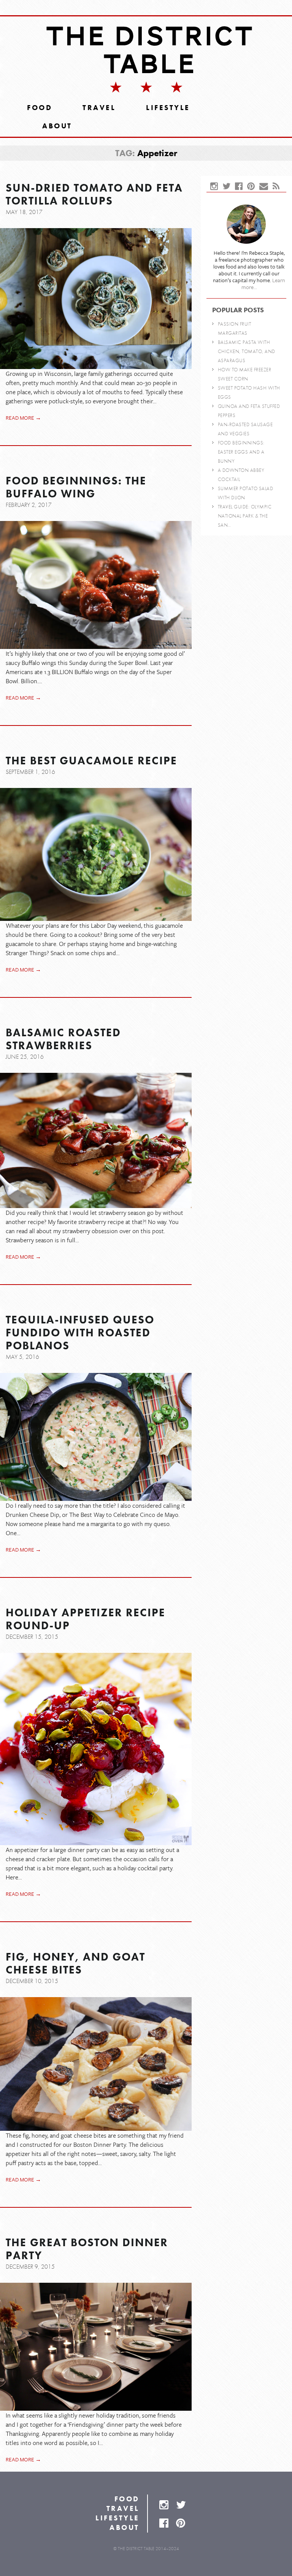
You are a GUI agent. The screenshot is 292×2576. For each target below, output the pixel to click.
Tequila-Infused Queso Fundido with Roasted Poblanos (80, 1333)
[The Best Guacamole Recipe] (96, 854)
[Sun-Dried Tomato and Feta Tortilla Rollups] (96, 299)
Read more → (23, 418)
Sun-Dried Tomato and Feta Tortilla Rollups (94, 195)
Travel (99, 108)
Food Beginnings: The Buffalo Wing (76, 487)
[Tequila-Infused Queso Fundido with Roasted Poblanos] (96, 1437)
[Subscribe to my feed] (278, 187)
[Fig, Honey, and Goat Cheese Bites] (96, 2064)
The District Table (150, 50)
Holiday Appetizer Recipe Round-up (86, 1619)
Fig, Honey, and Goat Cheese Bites (75, 1964)
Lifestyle (168, 108)
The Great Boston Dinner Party (87, 2249)
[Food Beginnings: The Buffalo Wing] (96, 585)
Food (40, 108)
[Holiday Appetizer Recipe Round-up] (96, 1749)
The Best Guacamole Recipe (91, 761)
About (57, 126)
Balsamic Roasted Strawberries (63, 1039)
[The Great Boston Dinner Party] (96, 2347)
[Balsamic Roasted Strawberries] (96, 1140)
